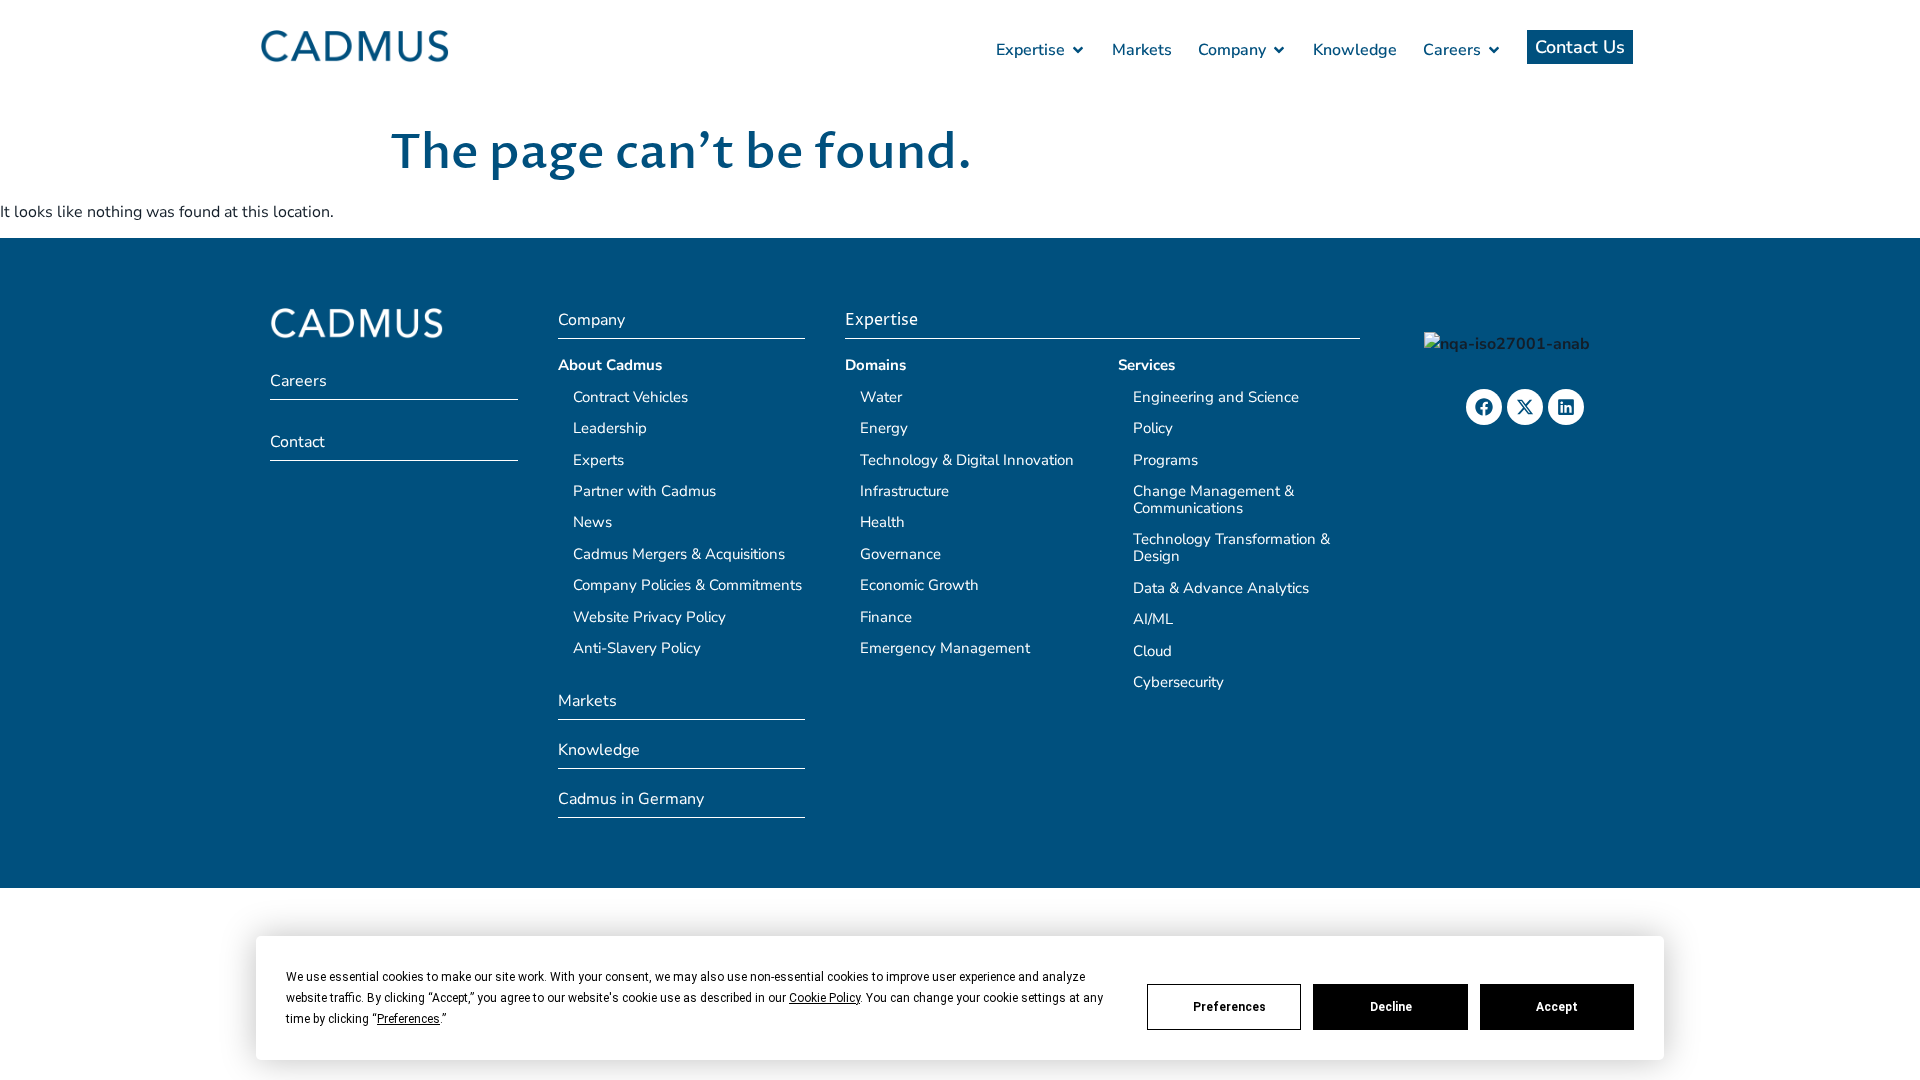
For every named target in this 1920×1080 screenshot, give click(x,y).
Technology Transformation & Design (1231, 547)
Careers (298, 381)
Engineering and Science (1216, 397)
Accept (1557, 1007)
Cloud (1152, 651)
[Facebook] (1484, 407)
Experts (598, 460)
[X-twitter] (1525, 407)
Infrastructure (904, 491)
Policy (1153, 428)
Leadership (610, 428)
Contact (297, 442)
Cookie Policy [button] (824, 998)
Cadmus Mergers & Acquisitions (679, 554)
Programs (1165, 460)
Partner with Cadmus (644, 491)
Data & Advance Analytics (1221, 588)
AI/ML (1153, 619)
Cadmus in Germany (631, 799)
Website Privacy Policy (649, 617)
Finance (886, 617)
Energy (884, 428)
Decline (1391, 1007)
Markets (587, 701)
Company (591, 320)
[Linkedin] (1566, 407)
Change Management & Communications (1213, 499)
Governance (900, 554)
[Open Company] (1279, 50)
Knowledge (599, 750)
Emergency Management (945, 648)
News (592, 522)
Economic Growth (919, 585)
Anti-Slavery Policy (637, 648)
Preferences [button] (408, 1019)
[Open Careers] (1494, 50)
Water (881, 397)
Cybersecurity (1178, 682)
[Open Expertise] (1078, 50)
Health (882, 522)
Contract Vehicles (630, 397)
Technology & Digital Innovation (967, 460)
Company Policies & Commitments (687, 585)
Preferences (1229, 1007)
